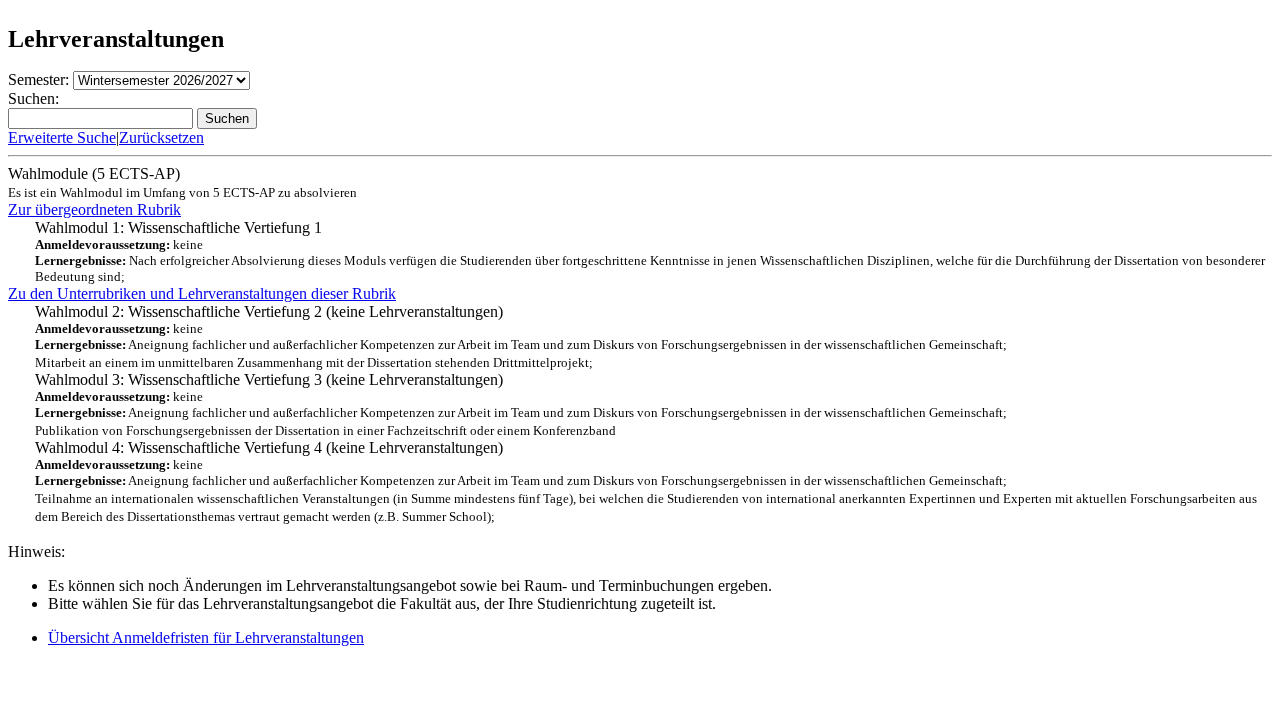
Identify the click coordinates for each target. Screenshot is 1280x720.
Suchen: (33, 98)
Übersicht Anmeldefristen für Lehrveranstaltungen (206, 637)
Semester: (38, 79)
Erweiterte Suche (62, 137)
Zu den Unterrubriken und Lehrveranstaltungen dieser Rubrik (202, 293)
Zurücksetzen (161, 137)
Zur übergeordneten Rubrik (94, 209)
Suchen (227, 118)
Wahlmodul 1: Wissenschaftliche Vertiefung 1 (650, 251)
